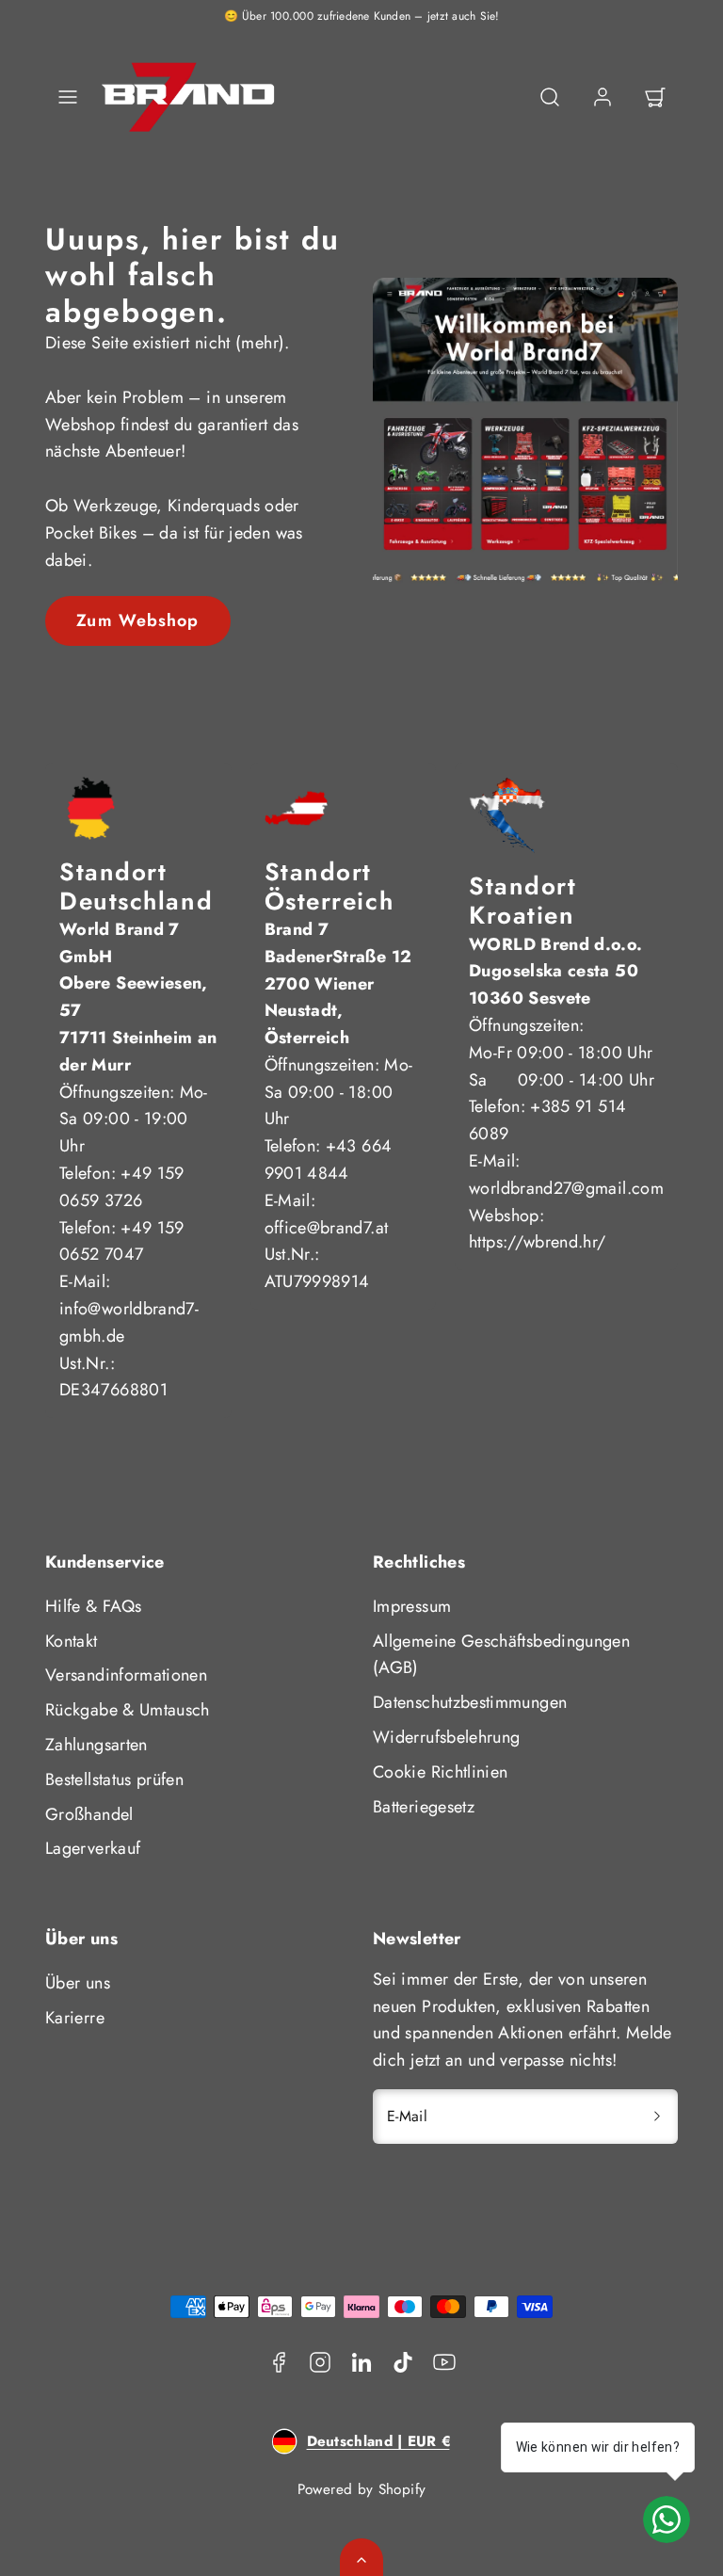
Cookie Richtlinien (440, 1772)
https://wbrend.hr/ (537, 1242)
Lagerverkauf (93, 1848)
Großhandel (89, 1814)
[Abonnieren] (657, 2117)
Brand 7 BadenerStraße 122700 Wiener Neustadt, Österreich (338, 983)
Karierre (75, 2018)
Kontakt (72, 1641)
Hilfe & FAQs (93, 1606)
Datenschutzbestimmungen (470, 1702)
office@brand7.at (327, 1228)
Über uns (78, 1983)
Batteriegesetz (424, 1807)
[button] (68, 97)
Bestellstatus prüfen (114, 1779)
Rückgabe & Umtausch (128, 1710)
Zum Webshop (137, 620)
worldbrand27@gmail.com (566, 1188)
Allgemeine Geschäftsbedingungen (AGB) (501, 1655)
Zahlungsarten (96, 1745)
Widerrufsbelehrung (446, 1737)
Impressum (412, 1606)
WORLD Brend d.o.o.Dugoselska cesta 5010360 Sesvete (555, 972)
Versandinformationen (126, 1675)
